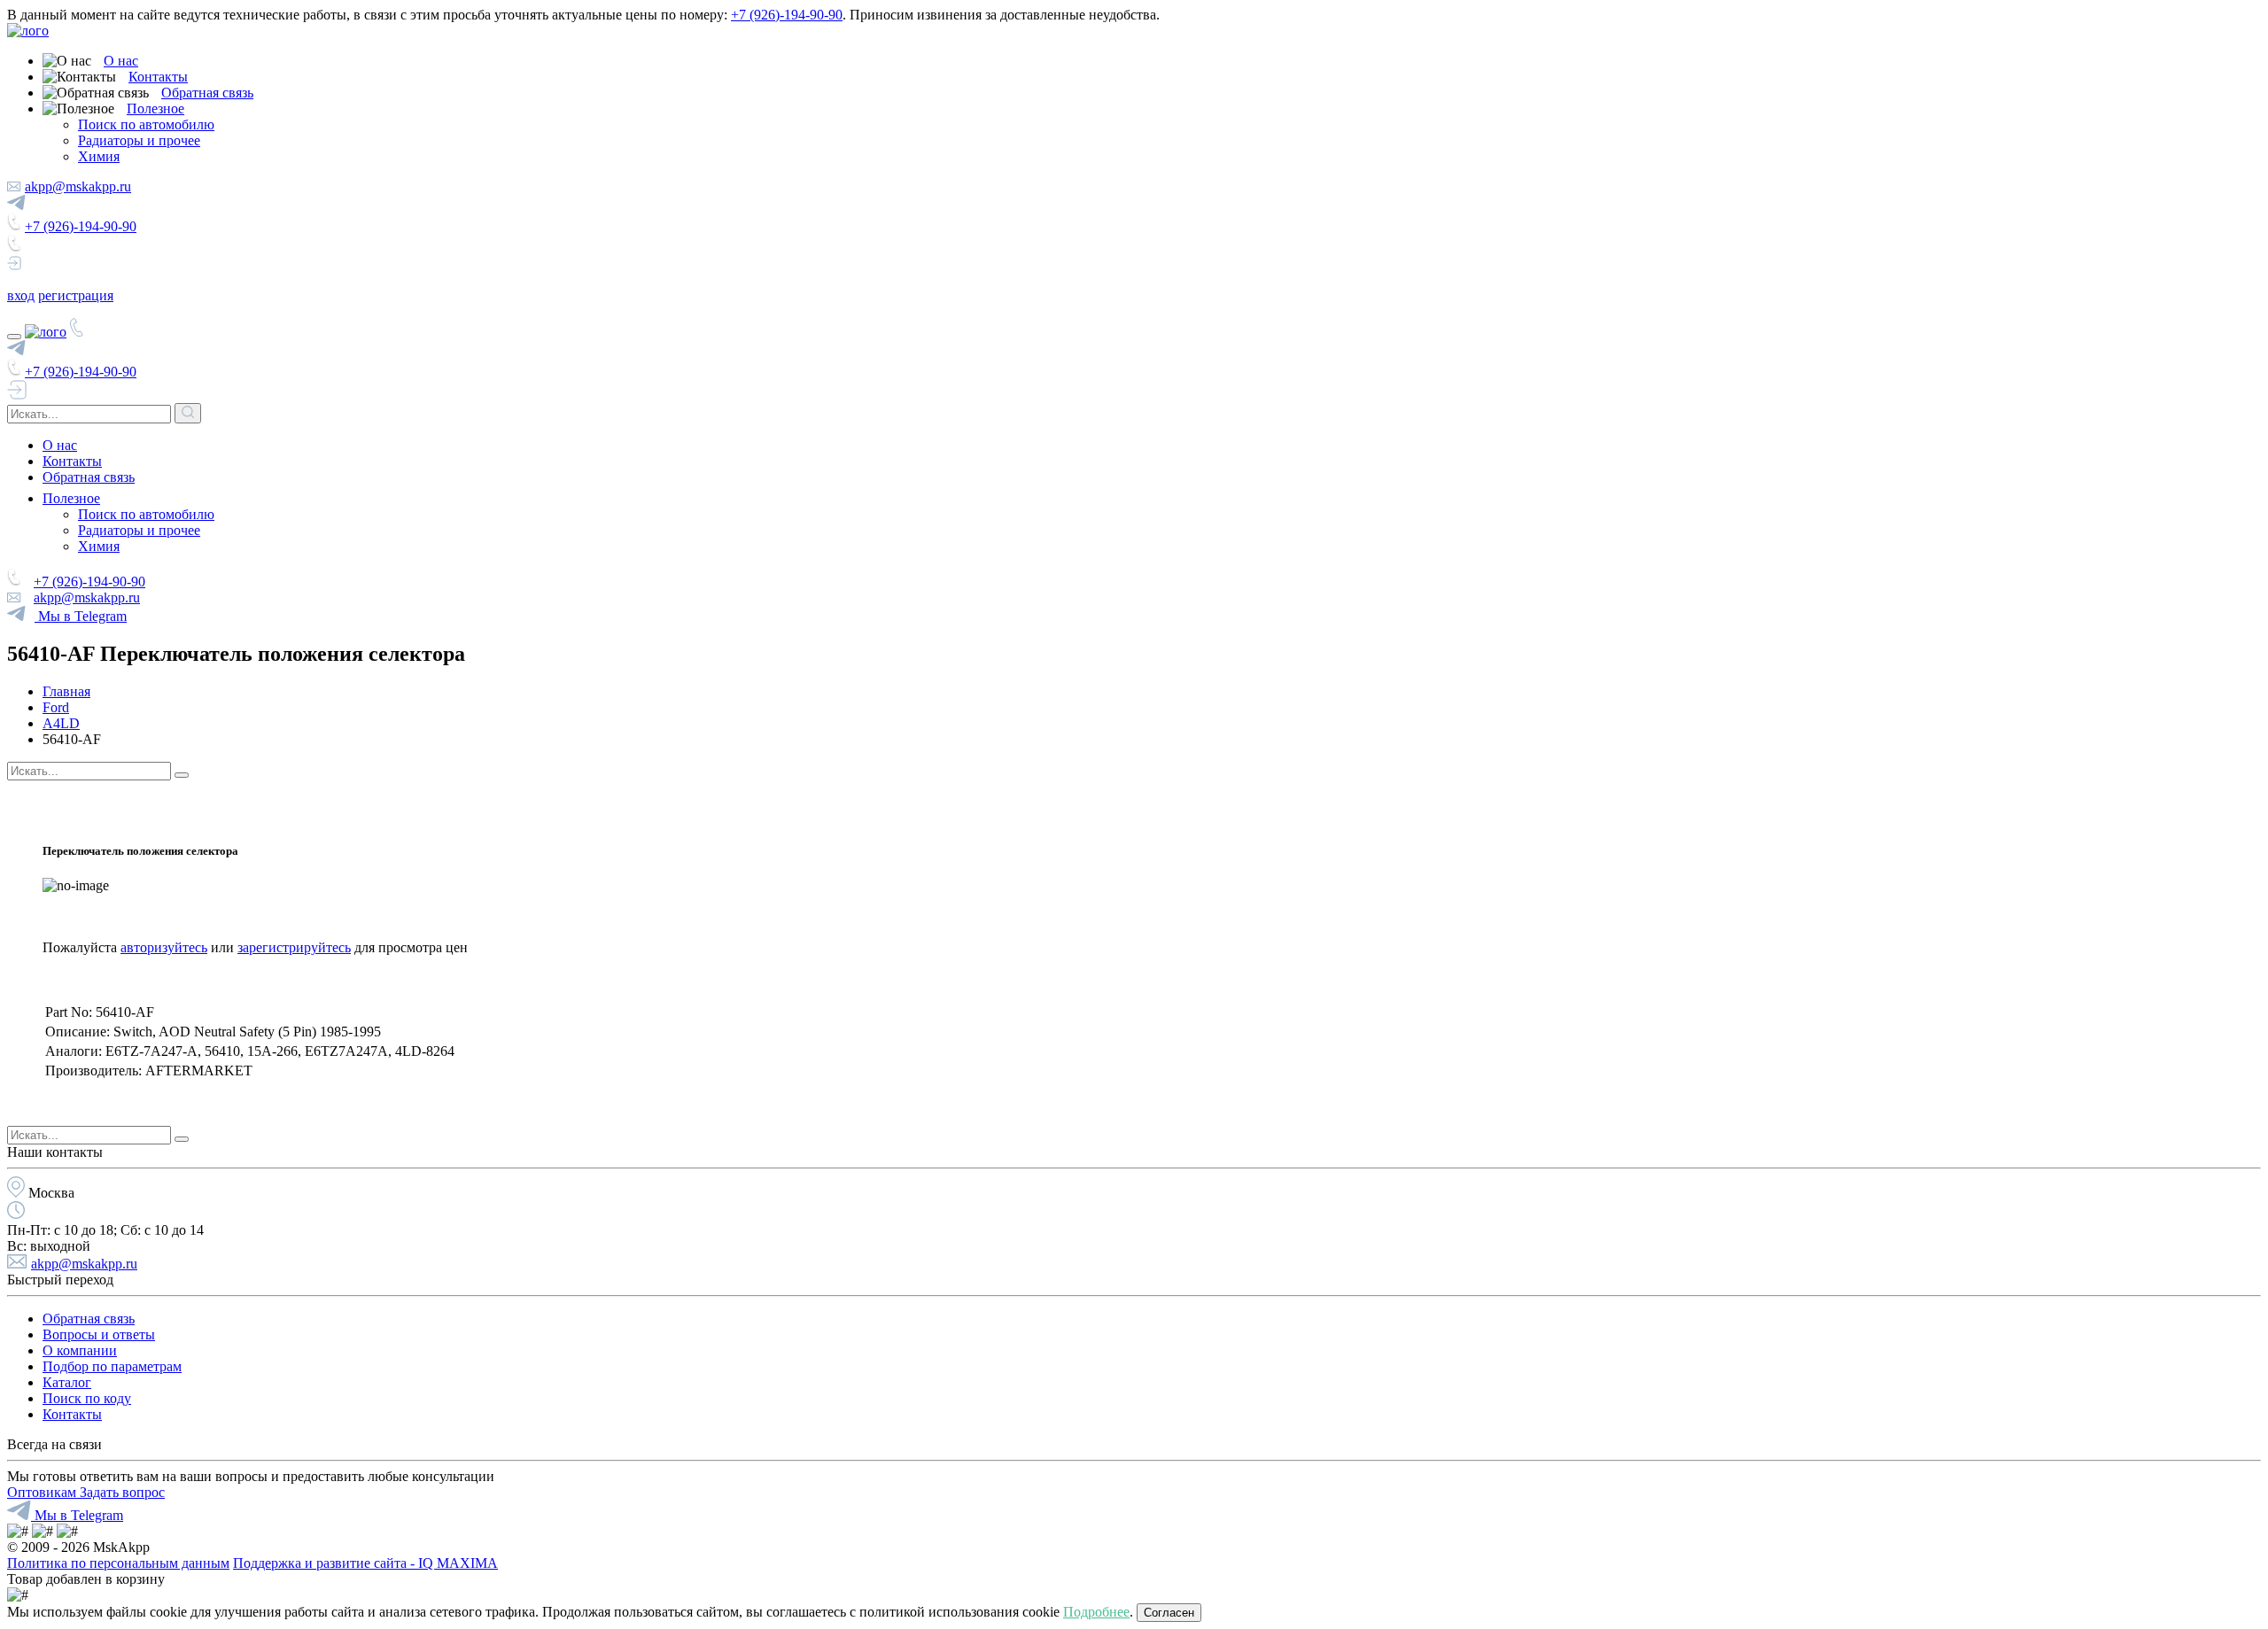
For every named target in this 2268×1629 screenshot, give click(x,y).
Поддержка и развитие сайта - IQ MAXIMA (365, 1563)
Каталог (67, 1382)
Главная (66, 691)
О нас (121, 61)
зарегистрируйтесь (294, 947)
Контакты (158, 77)
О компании (80, 1350)
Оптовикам (43, 1492)
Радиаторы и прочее (139, 140)
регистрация (76, 295)
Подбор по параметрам (112, 1366)
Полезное (155, 109)
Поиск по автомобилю (146, 124)
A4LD (61, 723)
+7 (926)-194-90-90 (787, 15)
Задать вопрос (122, 1492)
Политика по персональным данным (118, 1563)
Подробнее (1096, 1612)
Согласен (1169, 1613)
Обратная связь (207, 93)
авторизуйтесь (164, 947)
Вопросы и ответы (99, 1334)
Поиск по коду (87, 1398)
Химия (99, 156)
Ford (56, 707)
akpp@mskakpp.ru (78, 186)
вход (21, 295)
